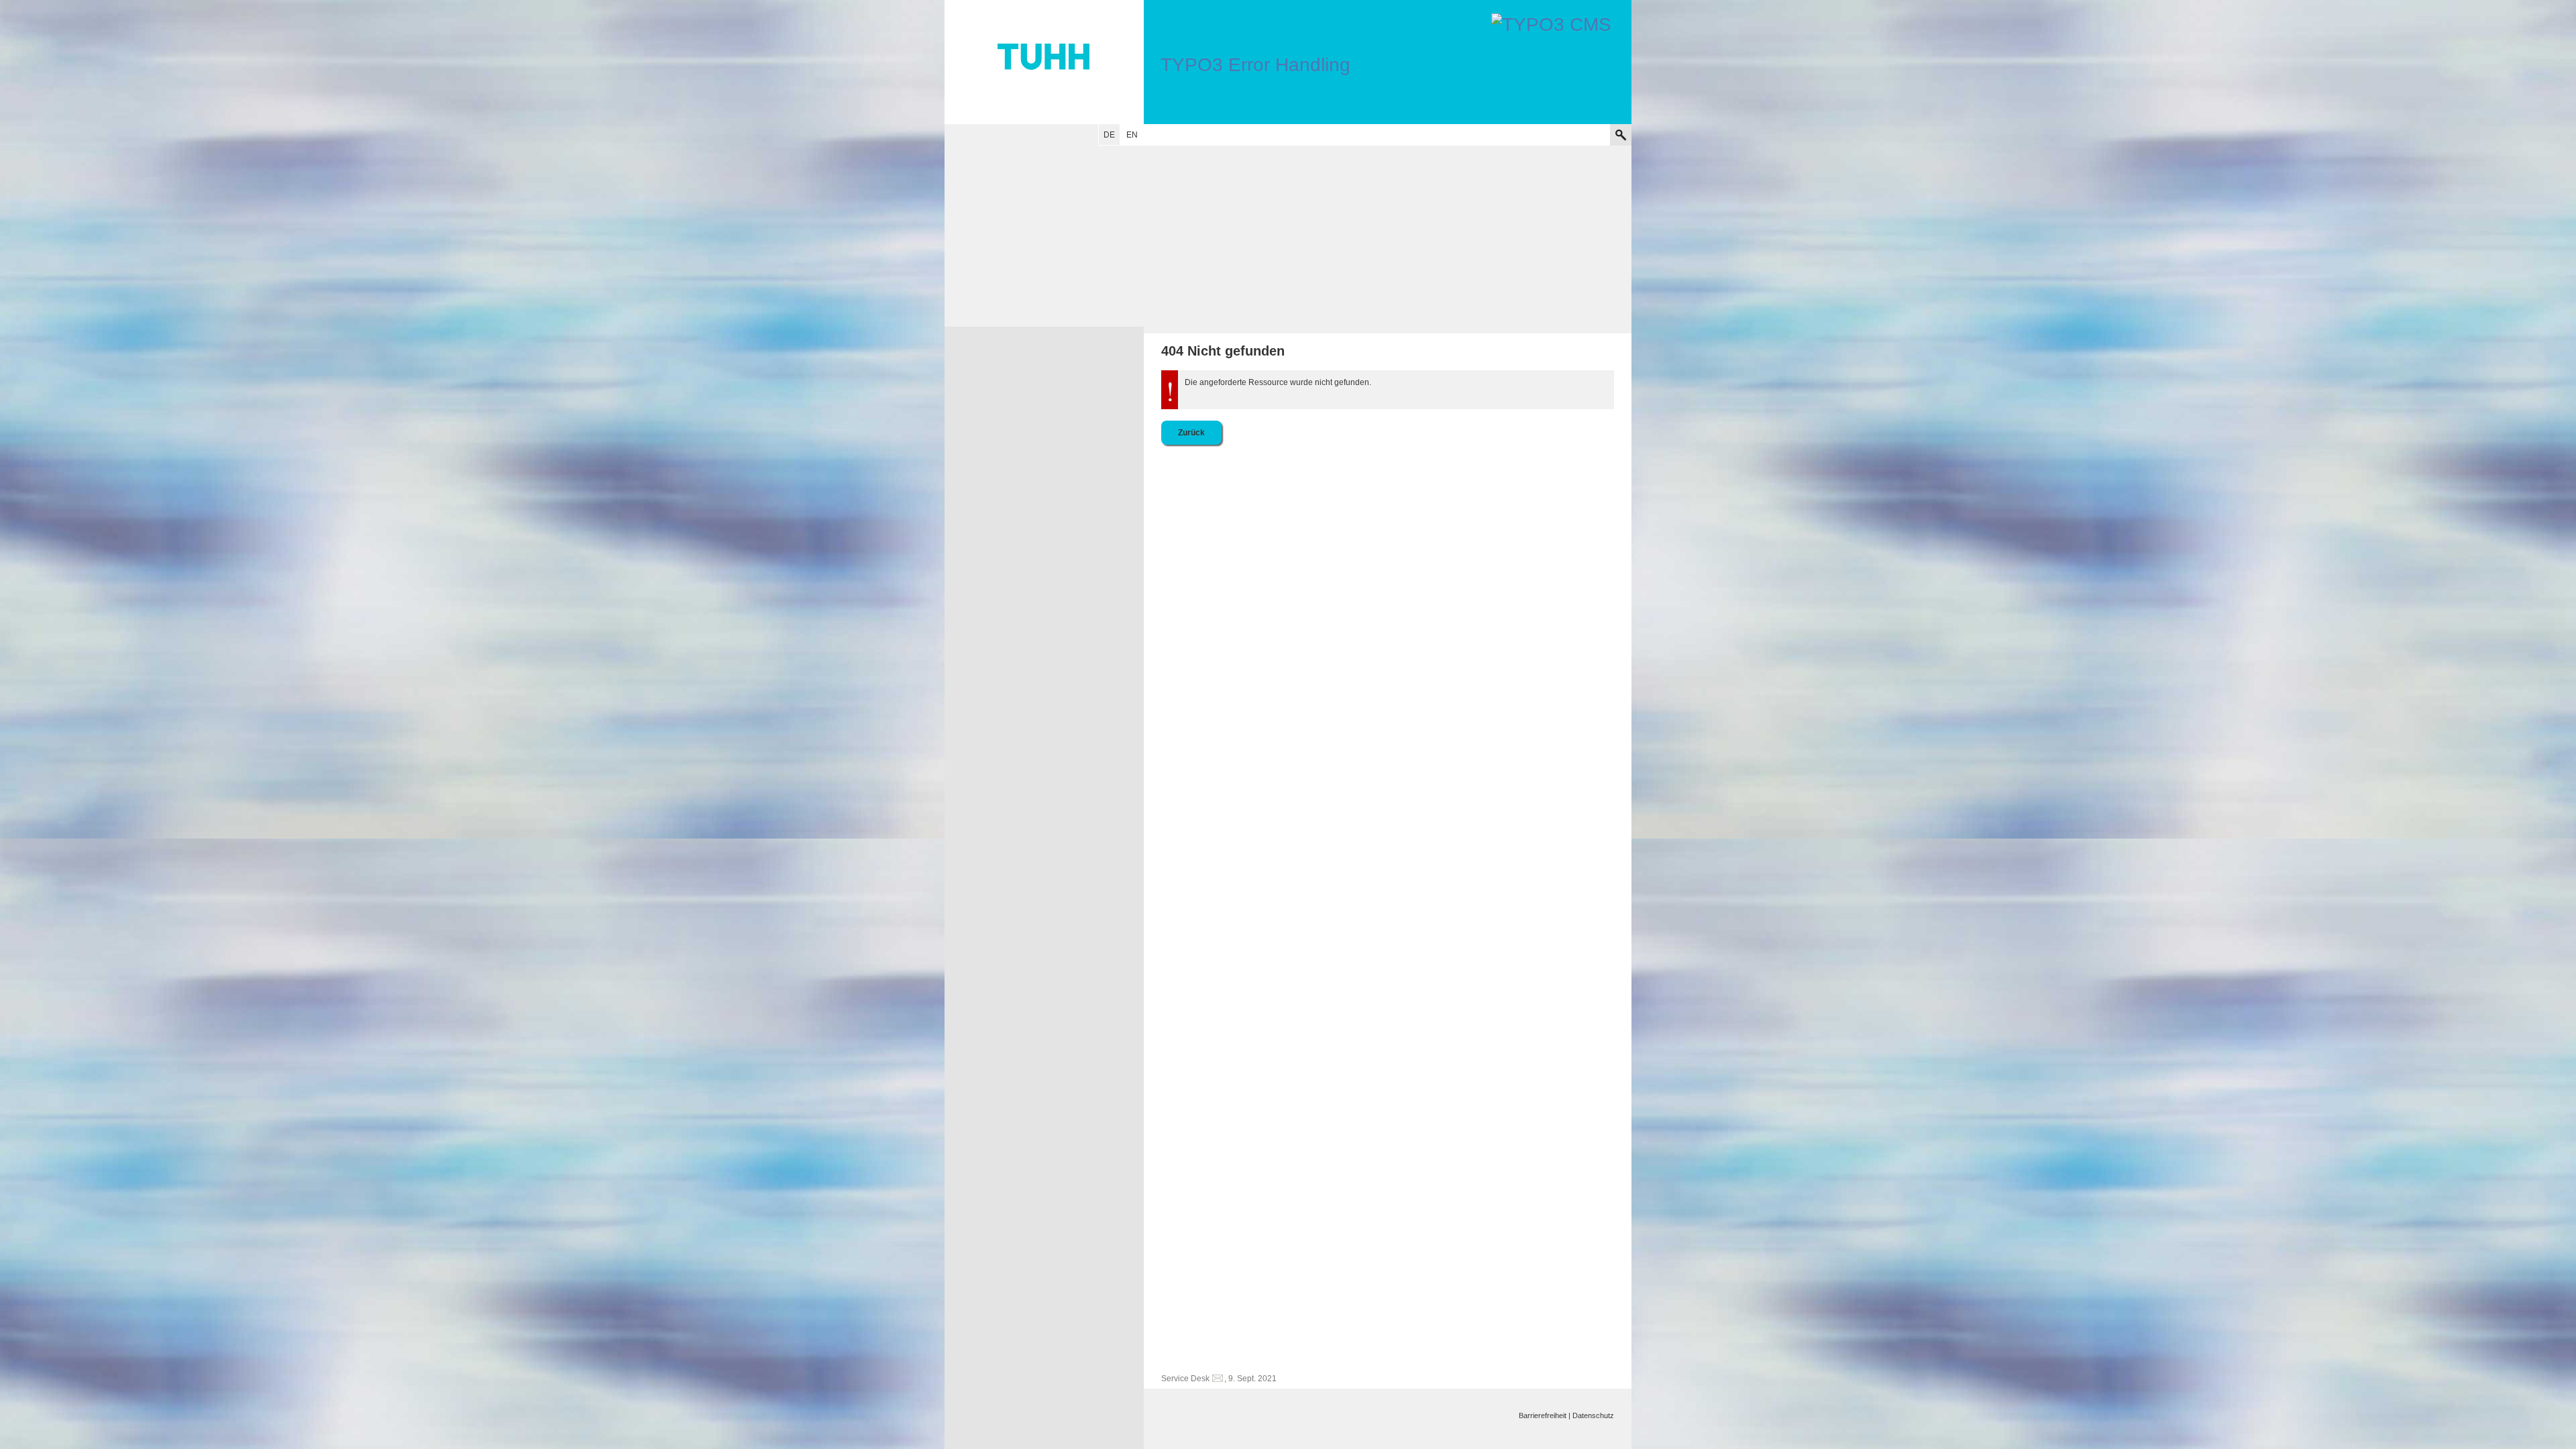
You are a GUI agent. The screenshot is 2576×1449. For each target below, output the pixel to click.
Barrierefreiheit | (1545, 1415)
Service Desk (1185, 1379)
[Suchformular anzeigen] (1621, 135)
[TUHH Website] (1044, 62)
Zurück (1191, 433)
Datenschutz (1593, 1415)
